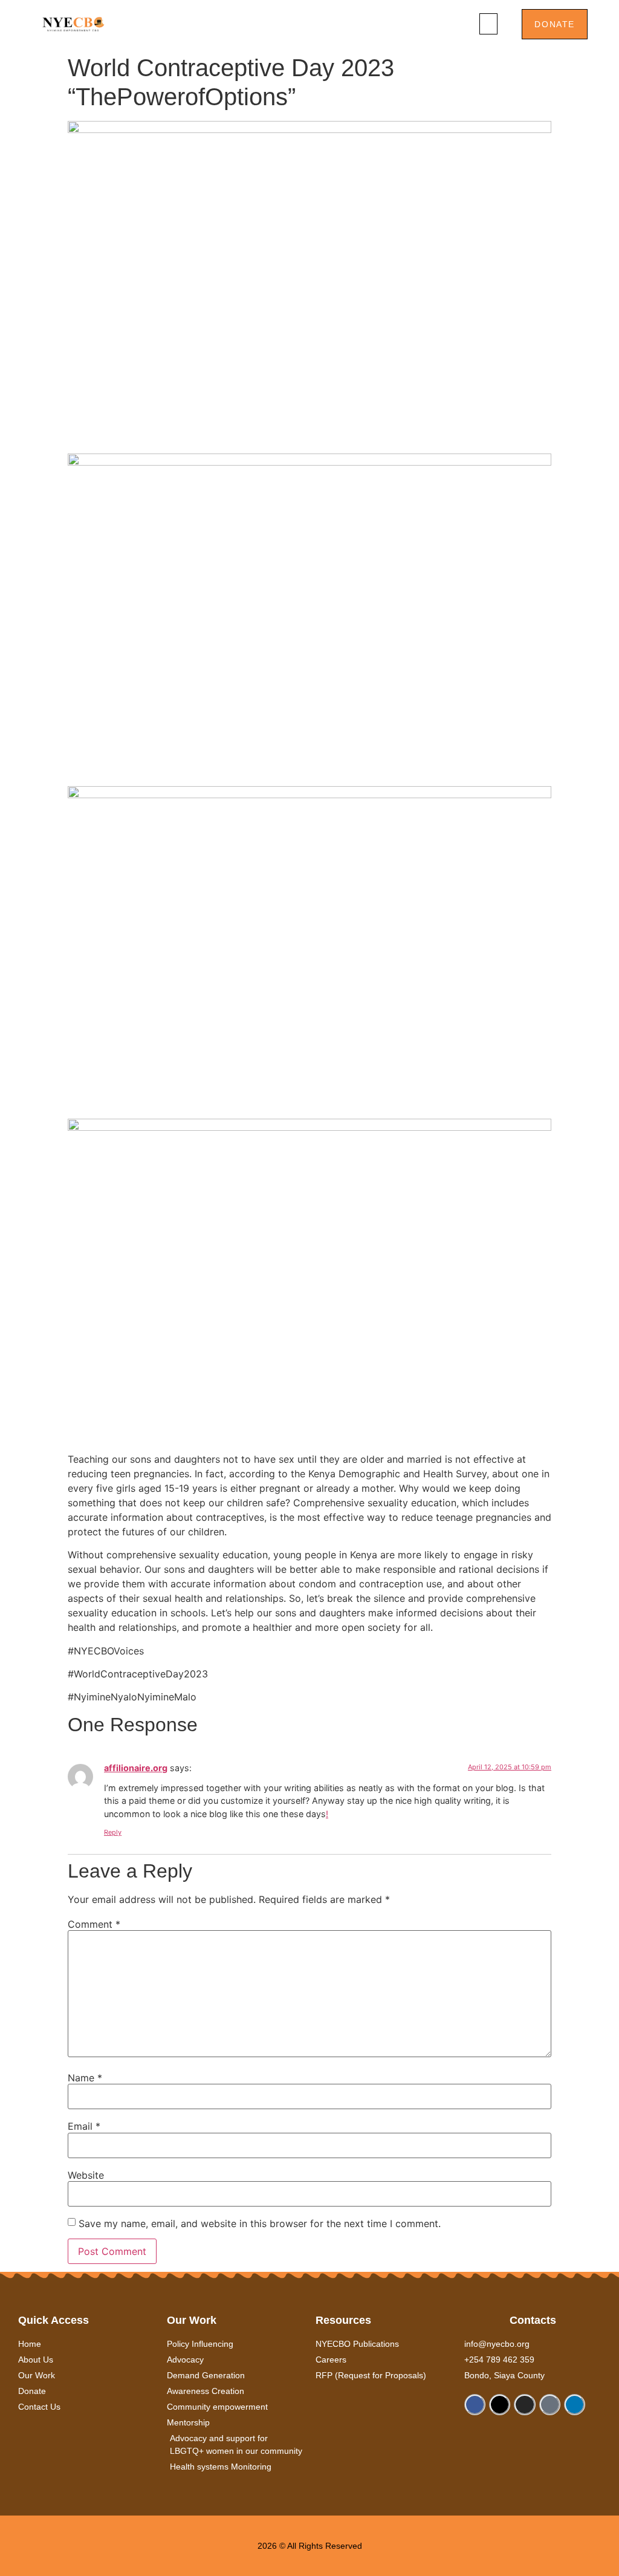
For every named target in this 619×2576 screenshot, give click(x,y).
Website (86, 2175)
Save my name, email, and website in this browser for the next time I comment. (260, 2223)
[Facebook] (475, 2405)
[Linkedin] (575, 2405)
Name (85, 2078)
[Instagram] (524, 2405)
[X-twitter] (500, 2405)
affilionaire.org (136, 1768)
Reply (113, 1832)
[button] (488, 24)
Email (84, 2126)
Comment (94, 1924)
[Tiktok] (550, 2405)
